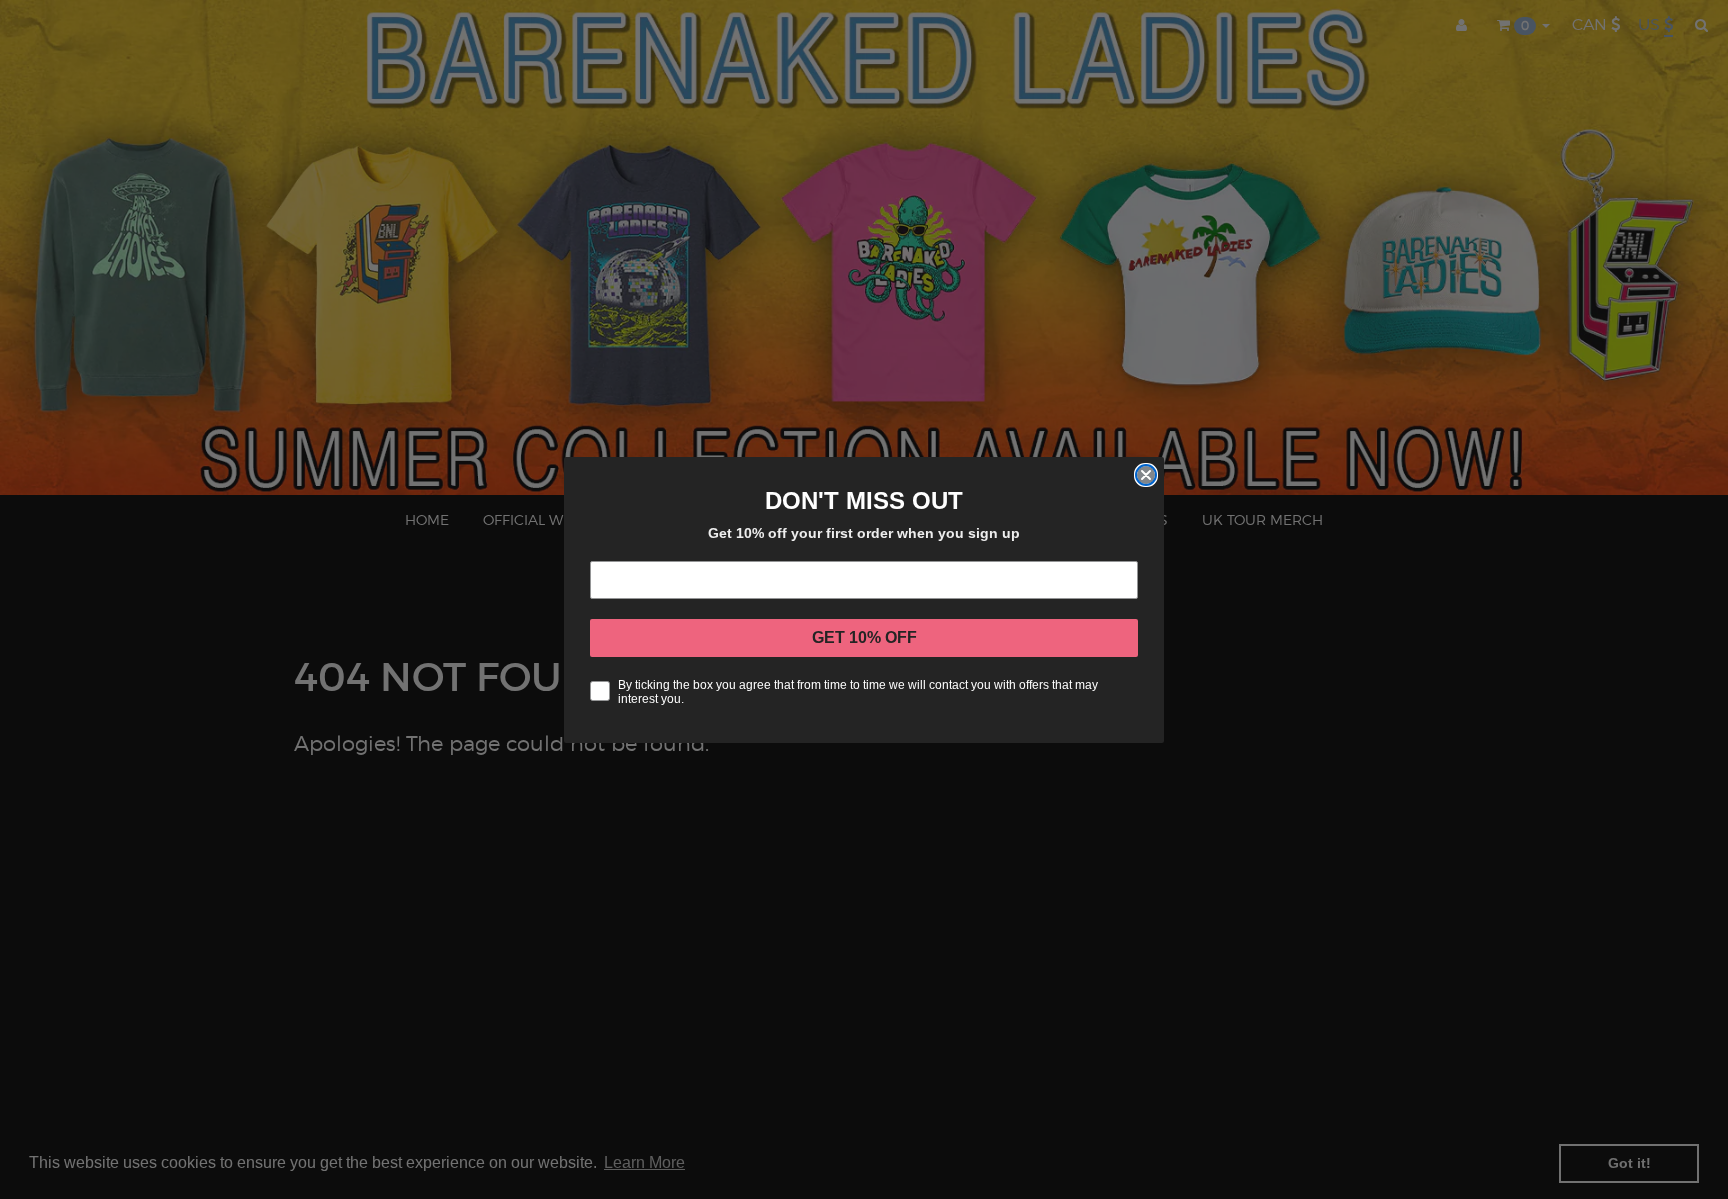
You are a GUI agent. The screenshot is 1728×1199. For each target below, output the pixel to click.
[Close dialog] (1146, 475)
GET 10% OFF (864, 637)
